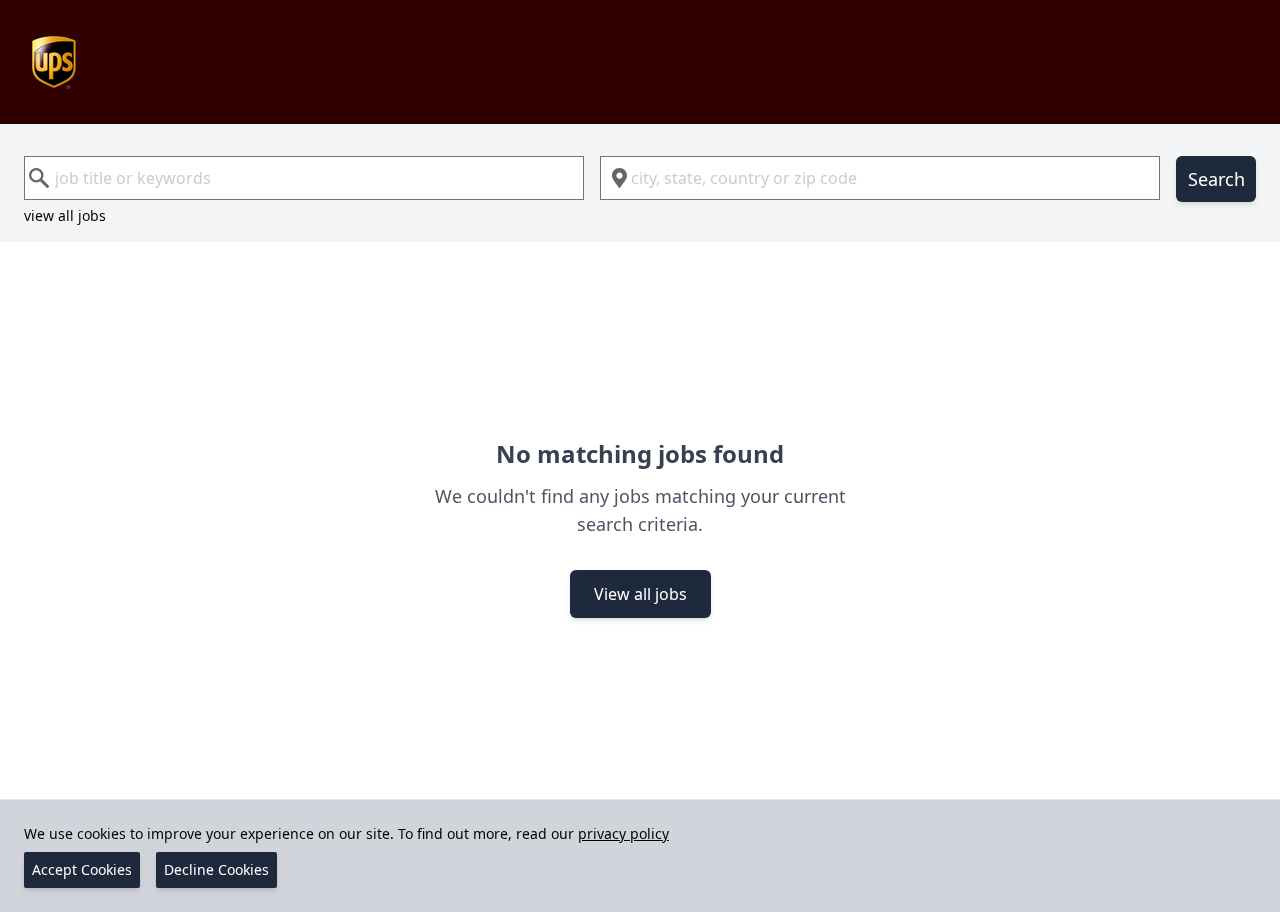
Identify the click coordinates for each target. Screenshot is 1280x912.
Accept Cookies (82, 869)
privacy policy (623, 833)
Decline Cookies (216, 869)
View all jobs (640, 594)
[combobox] (304, 178)
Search (1216, 179)
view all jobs (65, 215)
